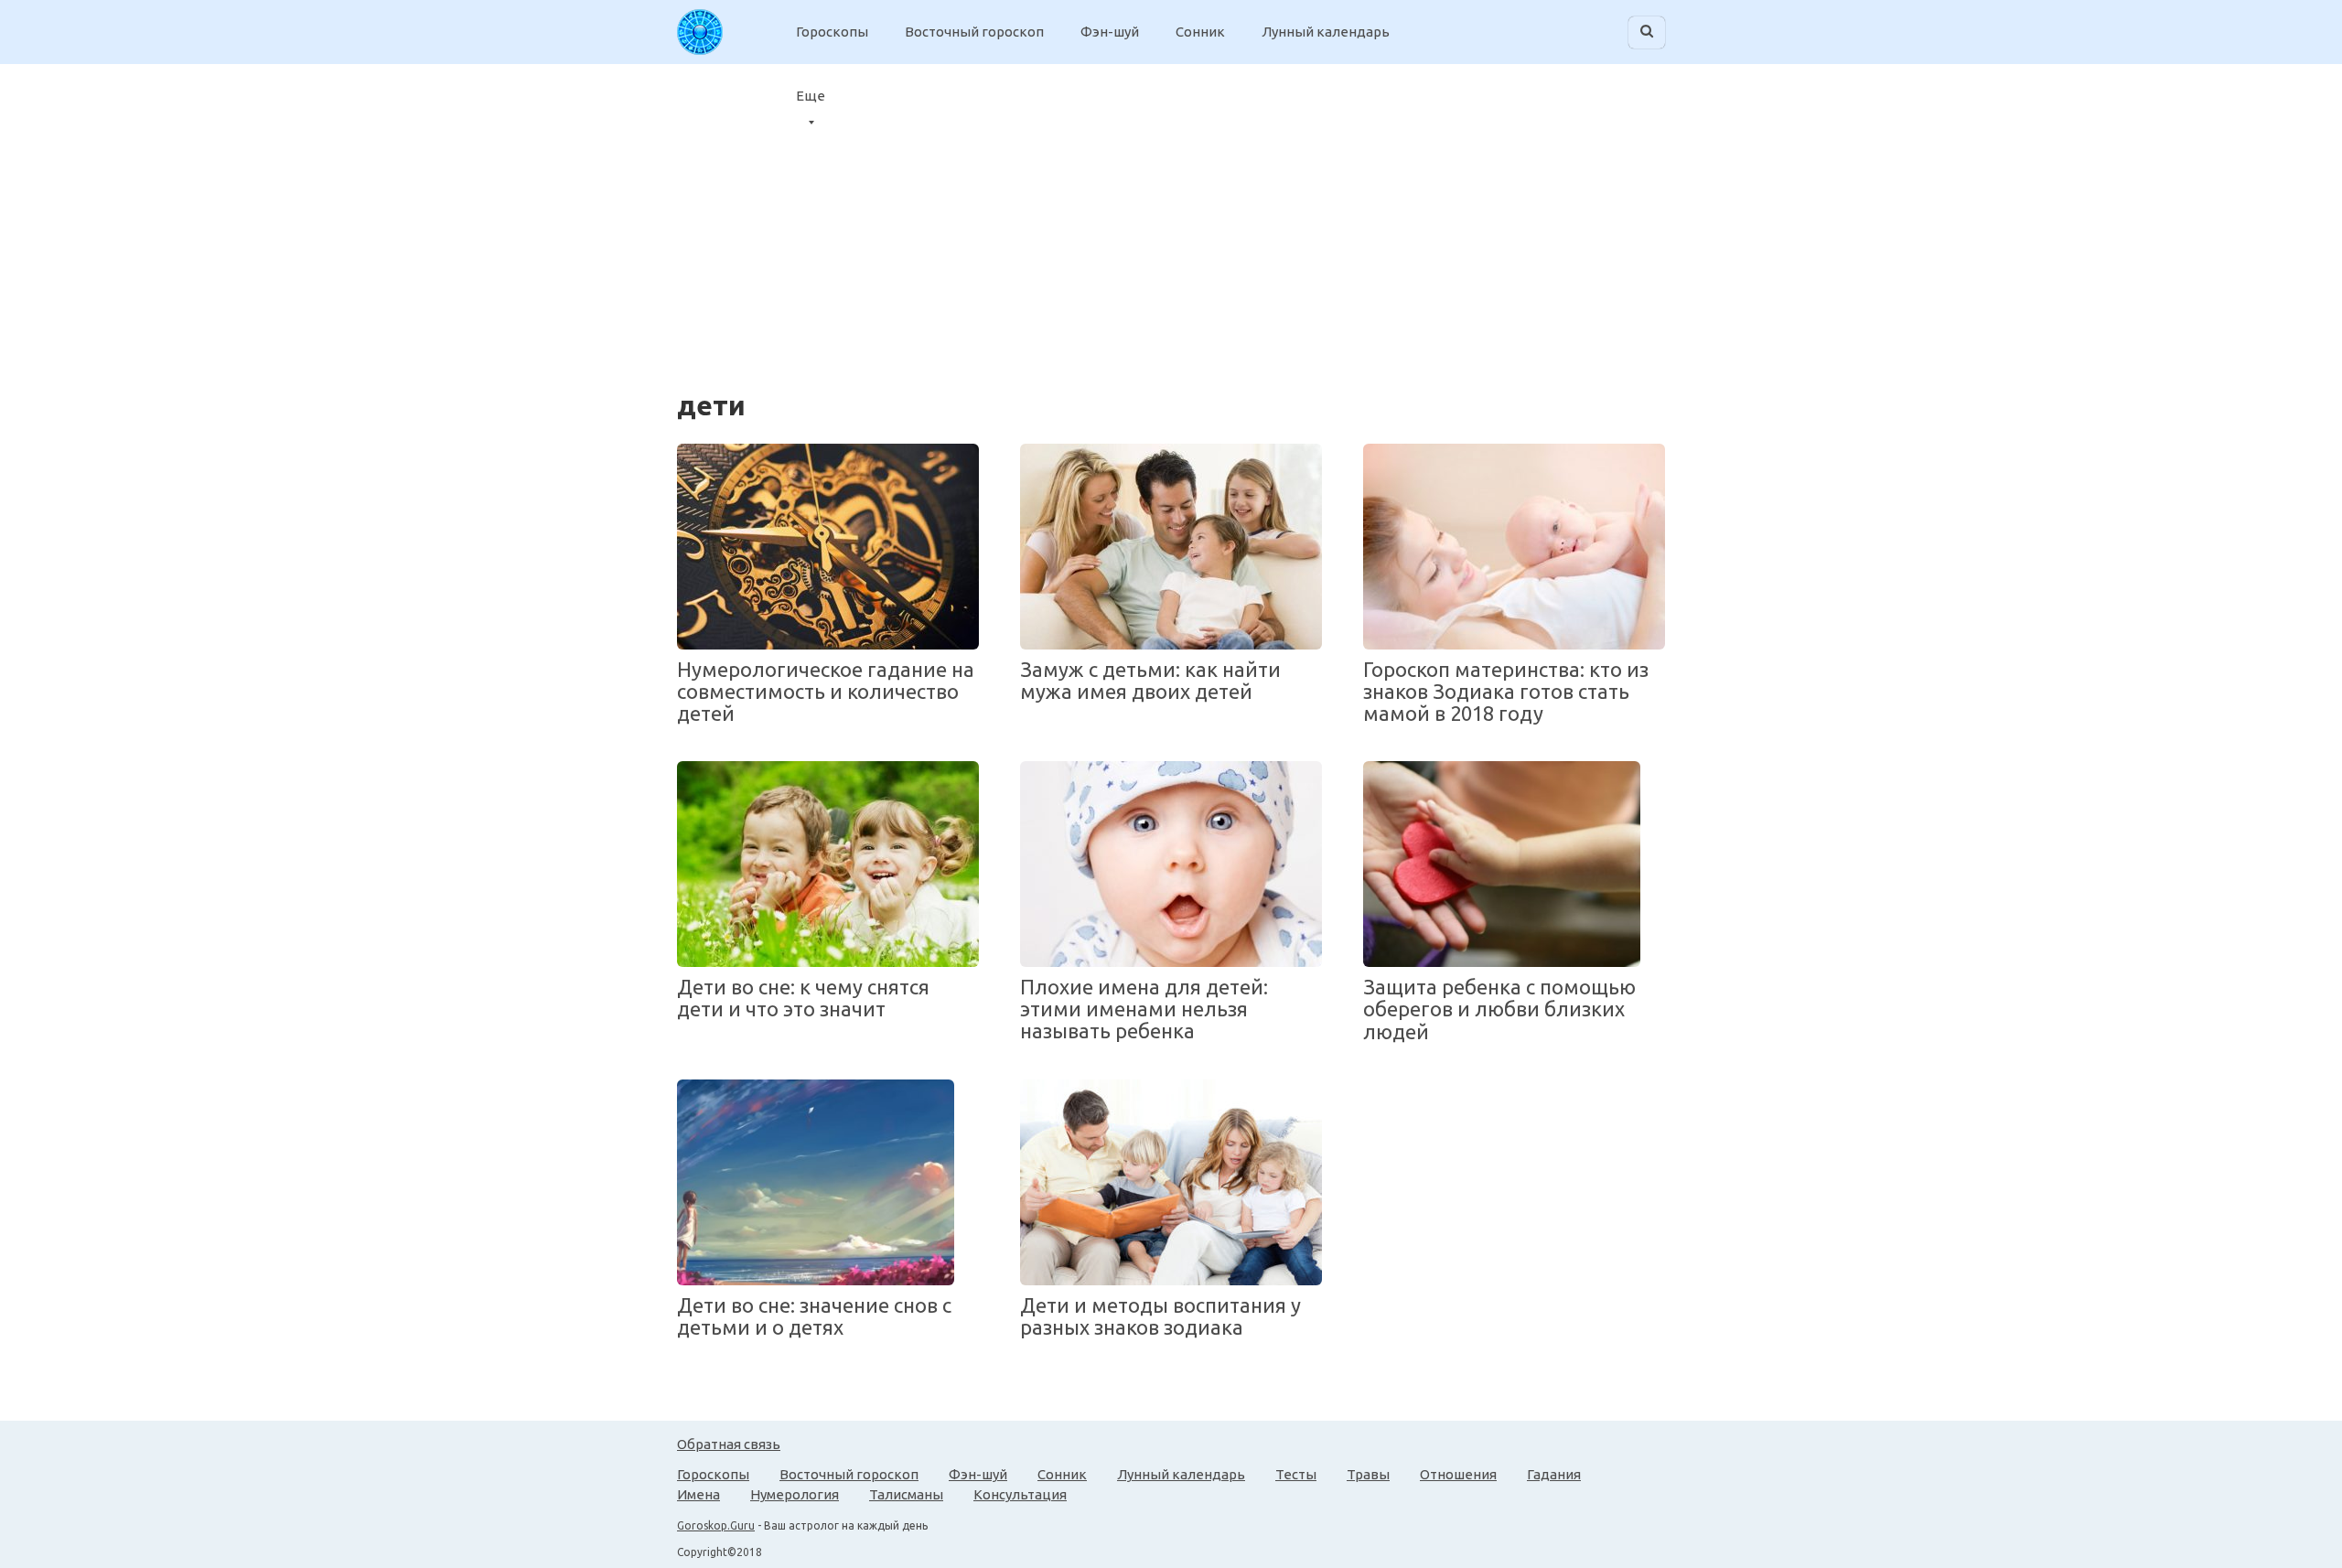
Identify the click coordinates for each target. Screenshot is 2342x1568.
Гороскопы (832, 32)
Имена (698, 1494)
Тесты (1296, 1474)
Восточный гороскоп (974, 32)
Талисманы (906, 1494)
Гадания (1554, 1474)
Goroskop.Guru (716, 1525)
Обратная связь (729, 1444)
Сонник (1200, 32)
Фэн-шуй (1110, 32)
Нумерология (795, 1494)
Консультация (1020, 1494)
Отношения (1458, 1474)
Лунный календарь (1326, 32)
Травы (1368, 1474)
